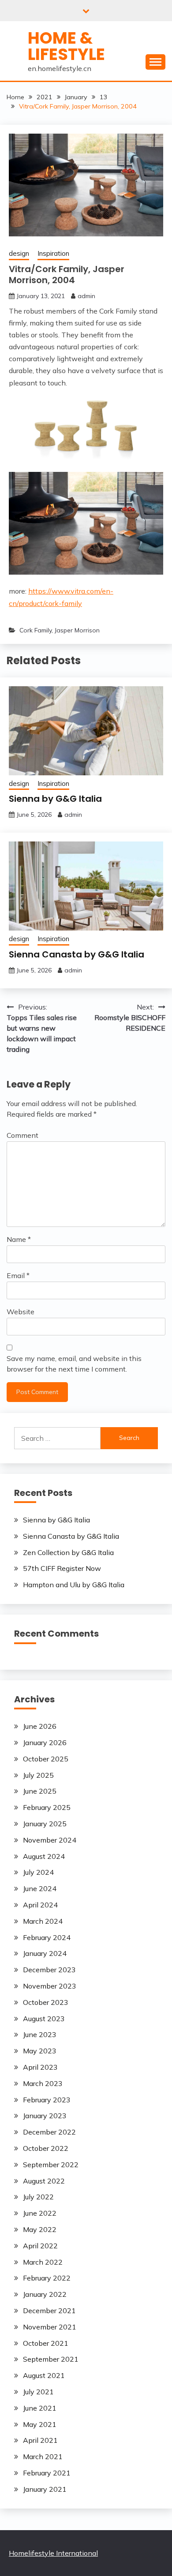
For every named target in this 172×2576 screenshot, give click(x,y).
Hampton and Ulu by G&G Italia (74, 1585)
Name (19, 1239)
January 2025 (45, 1824)
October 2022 (46, 2148)
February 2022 (47, 2278)
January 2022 (45, 2294)
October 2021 (46, 2343)
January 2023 (45, 2116)
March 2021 (43, 2456)
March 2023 (43, 2083)
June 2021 (40, 2408)
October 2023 (46, 2002)
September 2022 (51, 2165)
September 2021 (51, 2359)
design (19, 253)
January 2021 (45, 2489)
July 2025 (38, 1775)
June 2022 (40, 2213)
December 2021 (49, 2311)
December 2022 (49, 2132)
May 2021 (40, 2424)
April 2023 (40, 2067)
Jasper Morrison (77, 630)
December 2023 (49, 1970)
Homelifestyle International (53, 2553)
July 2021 (38, 2392)
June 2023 (40, 2034)
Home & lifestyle (66, 46)
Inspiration (53, 253)
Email (18, 1275)
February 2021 (47, 2473)
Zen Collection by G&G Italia (68, 1552)
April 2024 (40, 1905)
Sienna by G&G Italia (55, 799)
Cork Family (36, 630)
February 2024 (47, 1937)
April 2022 (40, 2246)
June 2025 (40, 1791)
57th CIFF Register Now (62, 1568)
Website (21, 1312)
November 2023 (50, 1986)
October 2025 (46, 1759)
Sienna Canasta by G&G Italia (77, 954)
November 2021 (50, 2327)
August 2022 (44, 2181)
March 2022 (43, 2262)
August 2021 (44, 2375)
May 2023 (40, 2051)
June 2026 (40, 1726)
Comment (22, 1135)
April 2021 (40, 2440)
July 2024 (38, 1872)
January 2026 (45, 1742)
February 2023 (47, 2100)
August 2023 (44, 2019)
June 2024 (40, 1888)
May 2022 (40, 2229)
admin (86, 296)
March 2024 (43, 1921)
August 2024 (44, 1856)
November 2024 (50, 1840)
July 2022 (38, 2197)
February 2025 (47, 1807)
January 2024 (45, 1953)
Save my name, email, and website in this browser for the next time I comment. (74, 1364)
